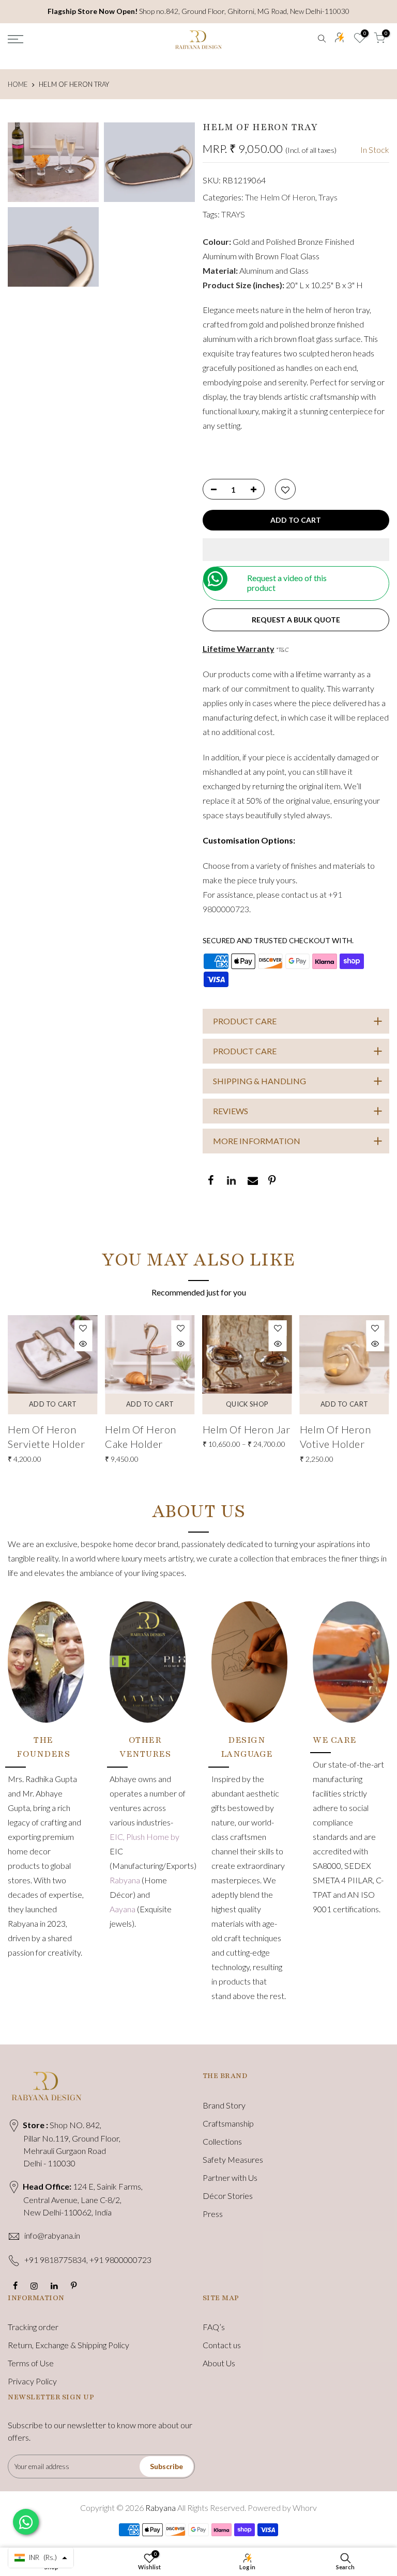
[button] (296, 550)
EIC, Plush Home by (144, 1837)
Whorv (305, 2508)
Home (18, 84)
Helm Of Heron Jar (247, 1429)
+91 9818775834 (55, 2260)
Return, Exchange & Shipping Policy (68, 2345)
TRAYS (233, 214)
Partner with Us (230, 2177)
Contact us (222, 2345)
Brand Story (224, 2105)
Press (213, 2214)
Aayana (123, 1909)
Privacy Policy (32, 2381)
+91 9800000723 (120, 2260)
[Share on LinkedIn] (231, 1181)
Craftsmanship (228, 2123)
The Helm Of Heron (280, 197)
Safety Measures (233, 2159)
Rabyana (126, 1880)
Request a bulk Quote (296, 620)
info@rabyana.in (52, 2235)
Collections (222, 2141)
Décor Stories (228, 2196)
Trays (328, 197)
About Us (219, 2363)
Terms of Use (31, 2363)
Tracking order (33, 2327)
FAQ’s (214, 2327)
